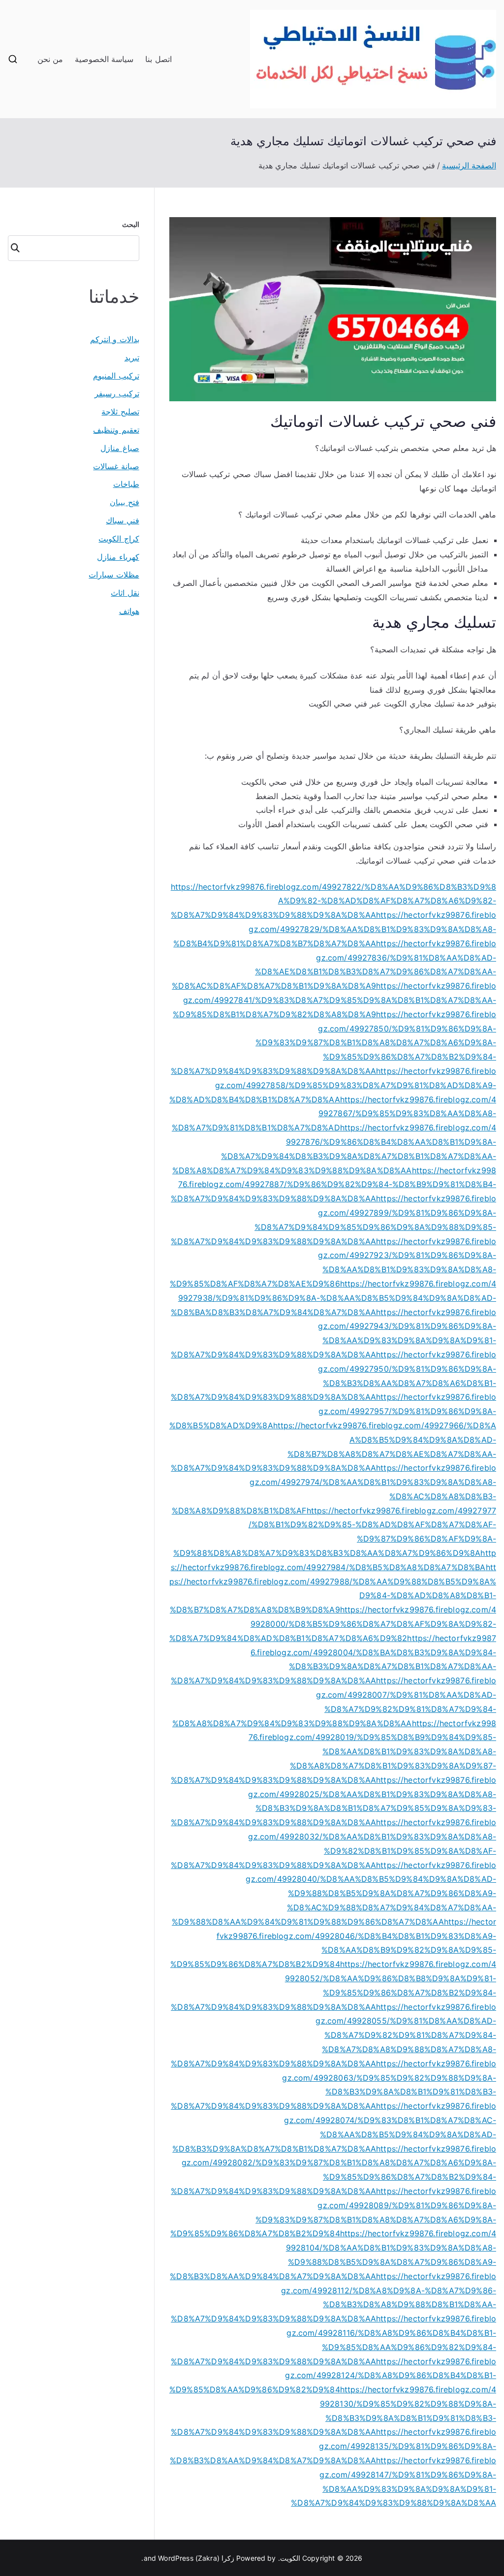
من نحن (50, 59)
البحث (131, 224)
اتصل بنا (158, 59)
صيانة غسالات (116, 466)
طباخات (126, 484)
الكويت (290, 2558)
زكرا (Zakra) (215, 2558)
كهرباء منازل (118, 557)
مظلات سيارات (114, 575)
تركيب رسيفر (117, 393)
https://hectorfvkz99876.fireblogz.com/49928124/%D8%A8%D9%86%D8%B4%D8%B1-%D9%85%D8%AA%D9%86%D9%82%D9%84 (333, 2376)
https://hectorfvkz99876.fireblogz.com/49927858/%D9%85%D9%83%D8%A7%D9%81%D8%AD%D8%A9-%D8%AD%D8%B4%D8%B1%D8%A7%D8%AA (333, 1085)
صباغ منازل (120, 448)
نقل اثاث (125, 593)
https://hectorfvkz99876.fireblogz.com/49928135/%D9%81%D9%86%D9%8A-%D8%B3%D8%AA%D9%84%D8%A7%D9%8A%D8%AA (333, 2446)
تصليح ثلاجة (120, 412)
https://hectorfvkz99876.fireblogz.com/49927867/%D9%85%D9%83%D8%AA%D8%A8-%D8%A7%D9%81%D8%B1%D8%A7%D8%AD (334, 1114)
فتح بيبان (124, 502)
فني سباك (122, 520)
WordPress (175, 2558)
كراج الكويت (119, 539)
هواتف (129, 611)
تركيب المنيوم (116, 376)
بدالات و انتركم (114, 339)
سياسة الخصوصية (104, 59)
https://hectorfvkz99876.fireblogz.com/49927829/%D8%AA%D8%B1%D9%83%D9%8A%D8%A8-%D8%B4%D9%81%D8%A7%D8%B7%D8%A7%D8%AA (335, 929)
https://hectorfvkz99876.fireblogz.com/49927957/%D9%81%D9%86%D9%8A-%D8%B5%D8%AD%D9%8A (333, 1411)
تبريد (132, 357)
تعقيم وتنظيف (116, 430)
